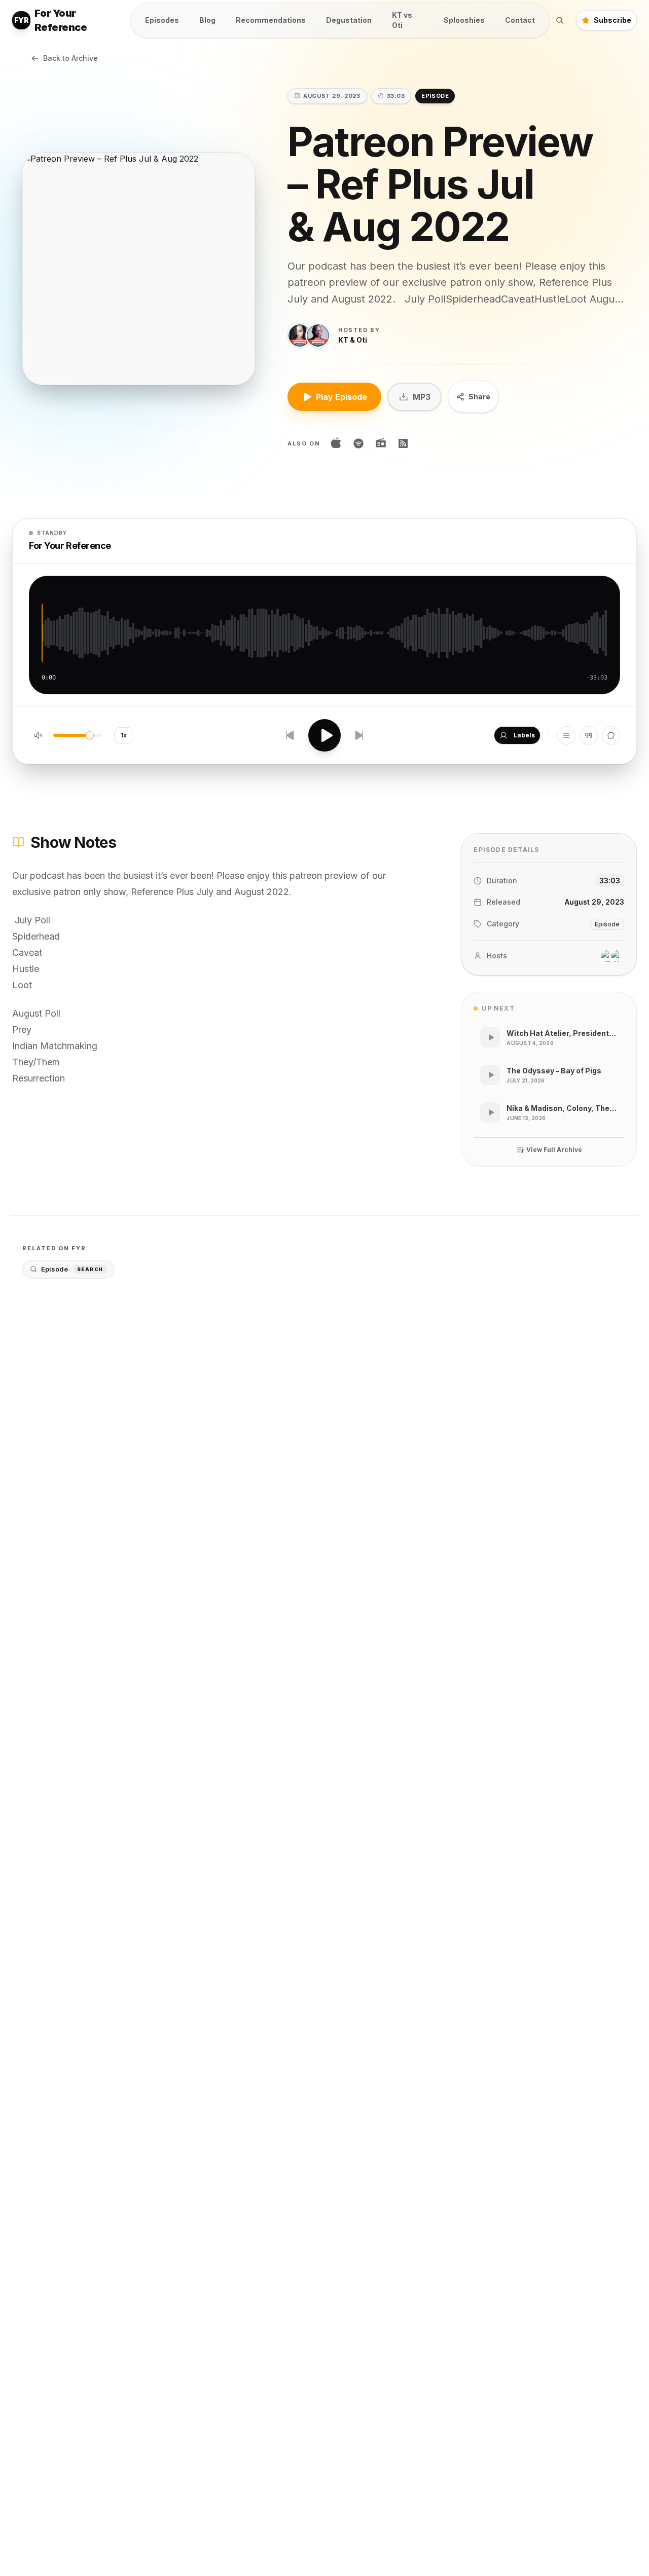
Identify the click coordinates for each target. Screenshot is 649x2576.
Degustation (349, 20)
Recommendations (271, 20)
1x (124, 735)
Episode (72, 1269)
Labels (524, 735)
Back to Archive (70, 58)
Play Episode (341, 397)
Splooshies (464, 20)
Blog (207, 20)
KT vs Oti (402, 20)
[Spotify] (358, 443)
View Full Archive (554, 1150)
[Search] (560, 20)
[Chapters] (566, 735)
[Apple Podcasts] (336, 443)
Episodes (162, 20)
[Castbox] (381, 443)
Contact (520, 20)
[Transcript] (589, 735)
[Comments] (611, 735)
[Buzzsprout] (403, 443)
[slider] (90, 735)
